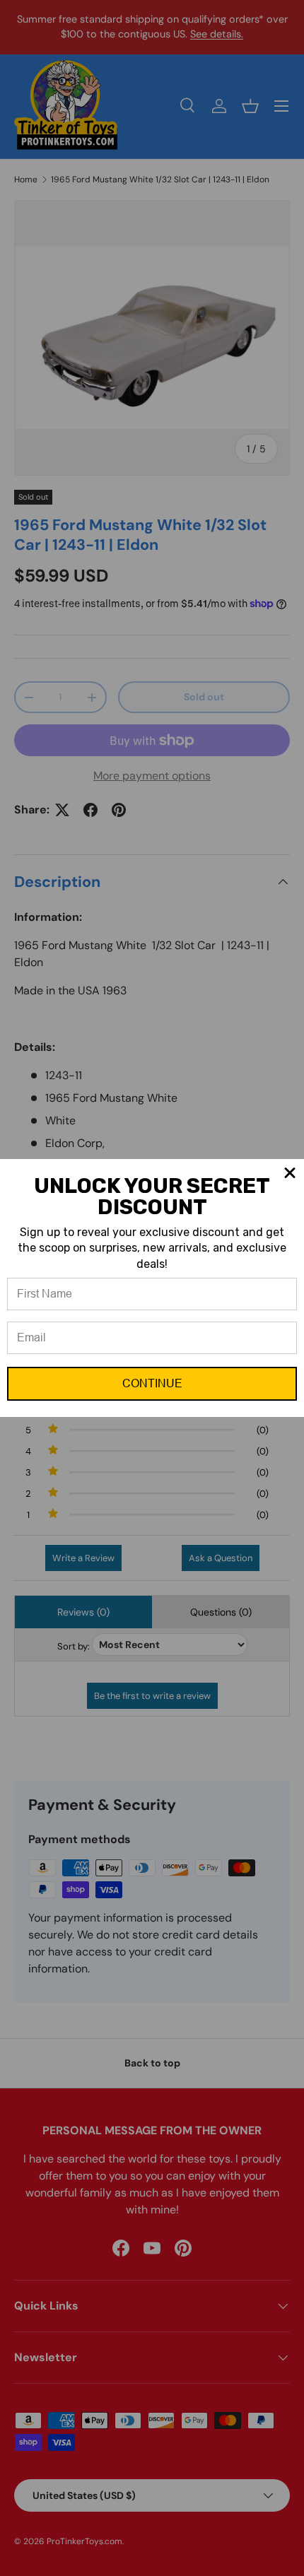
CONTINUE (152, 1383)
